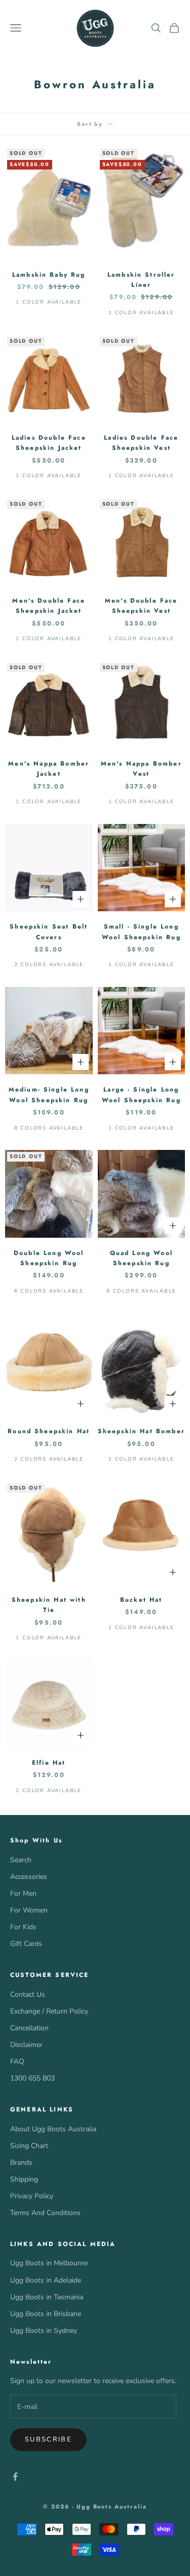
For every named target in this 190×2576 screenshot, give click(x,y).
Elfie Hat (49, 1763)
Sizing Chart (29, 2146)
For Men (23, 1893)
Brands (21, 2162)
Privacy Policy (32, 2196)
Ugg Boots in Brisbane (46, 2314)
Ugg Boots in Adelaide (46, 2280)
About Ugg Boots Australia (53, 2129)
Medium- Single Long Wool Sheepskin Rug (49, 1095)
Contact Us (28, 1994)
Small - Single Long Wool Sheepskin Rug (141, 932)
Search (21, 1860)
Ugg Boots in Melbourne (49, 2263)
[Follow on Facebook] (15, 2476)
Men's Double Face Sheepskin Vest (141, 606)
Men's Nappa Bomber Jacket (49, 769)
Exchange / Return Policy (49, 2011)
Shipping (24, 2179)
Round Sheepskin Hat (49, 1431)
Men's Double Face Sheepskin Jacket (49, 606)
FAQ (17, 2061)
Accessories (29, 1877)
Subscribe (48, 2439)
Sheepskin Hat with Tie (49, 1605)
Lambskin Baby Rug (49, 275)
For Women (29, 1910)
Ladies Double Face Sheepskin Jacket (49, 443)
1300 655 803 (32, 2078)
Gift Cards (26, 1944)
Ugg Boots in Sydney (44, 2331)
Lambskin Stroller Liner (141, 280)
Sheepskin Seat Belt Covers (49, 932)
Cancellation (29, 2028)
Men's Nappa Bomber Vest (141, 769)
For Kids (23, 1927)
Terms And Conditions (45, 2213)
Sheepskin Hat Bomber (141, 1431)
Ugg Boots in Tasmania (47, 2297)
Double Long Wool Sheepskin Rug (49, 1258)
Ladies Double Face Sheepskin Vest (141, 443)
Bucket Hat (141, 1600)
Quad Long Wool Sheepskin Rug (141, 1258)
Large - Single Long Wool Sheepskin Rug (141, 1095)
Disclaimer (26, 2045)
